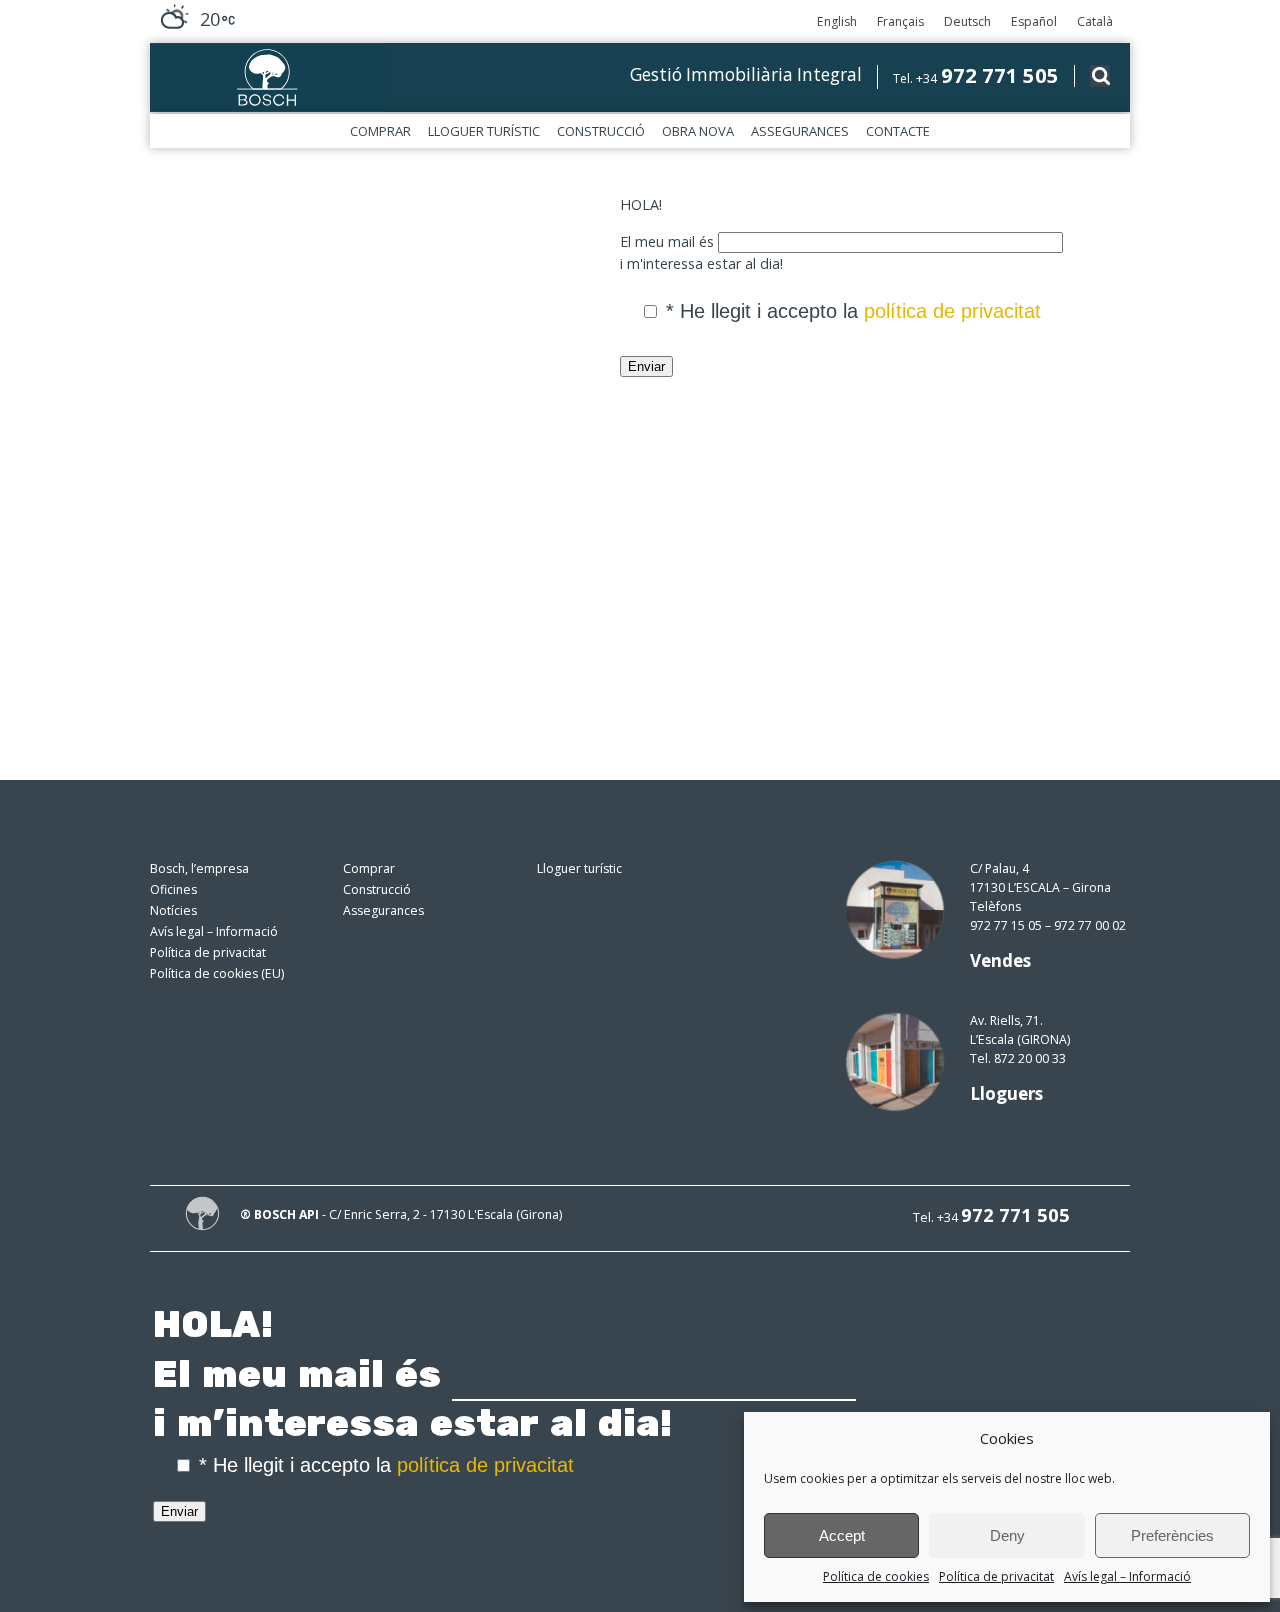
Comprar (380, 131)
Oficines (173, 889)
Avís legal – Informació (1127, 1576)
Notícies (173, 910)
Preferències (1172, 1535)
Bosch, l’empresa (199, 868)
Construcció (601, 131)
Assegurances (800, 131)
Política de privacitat (996, 1576)
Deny (1007, 1535)
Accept (842, 1535)
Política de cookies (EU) (217, 973)
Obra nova (698, 131)
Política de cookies (876, 1576)
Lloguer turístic (484, 131)
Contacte (898, 131)
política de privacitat (952, 311)
